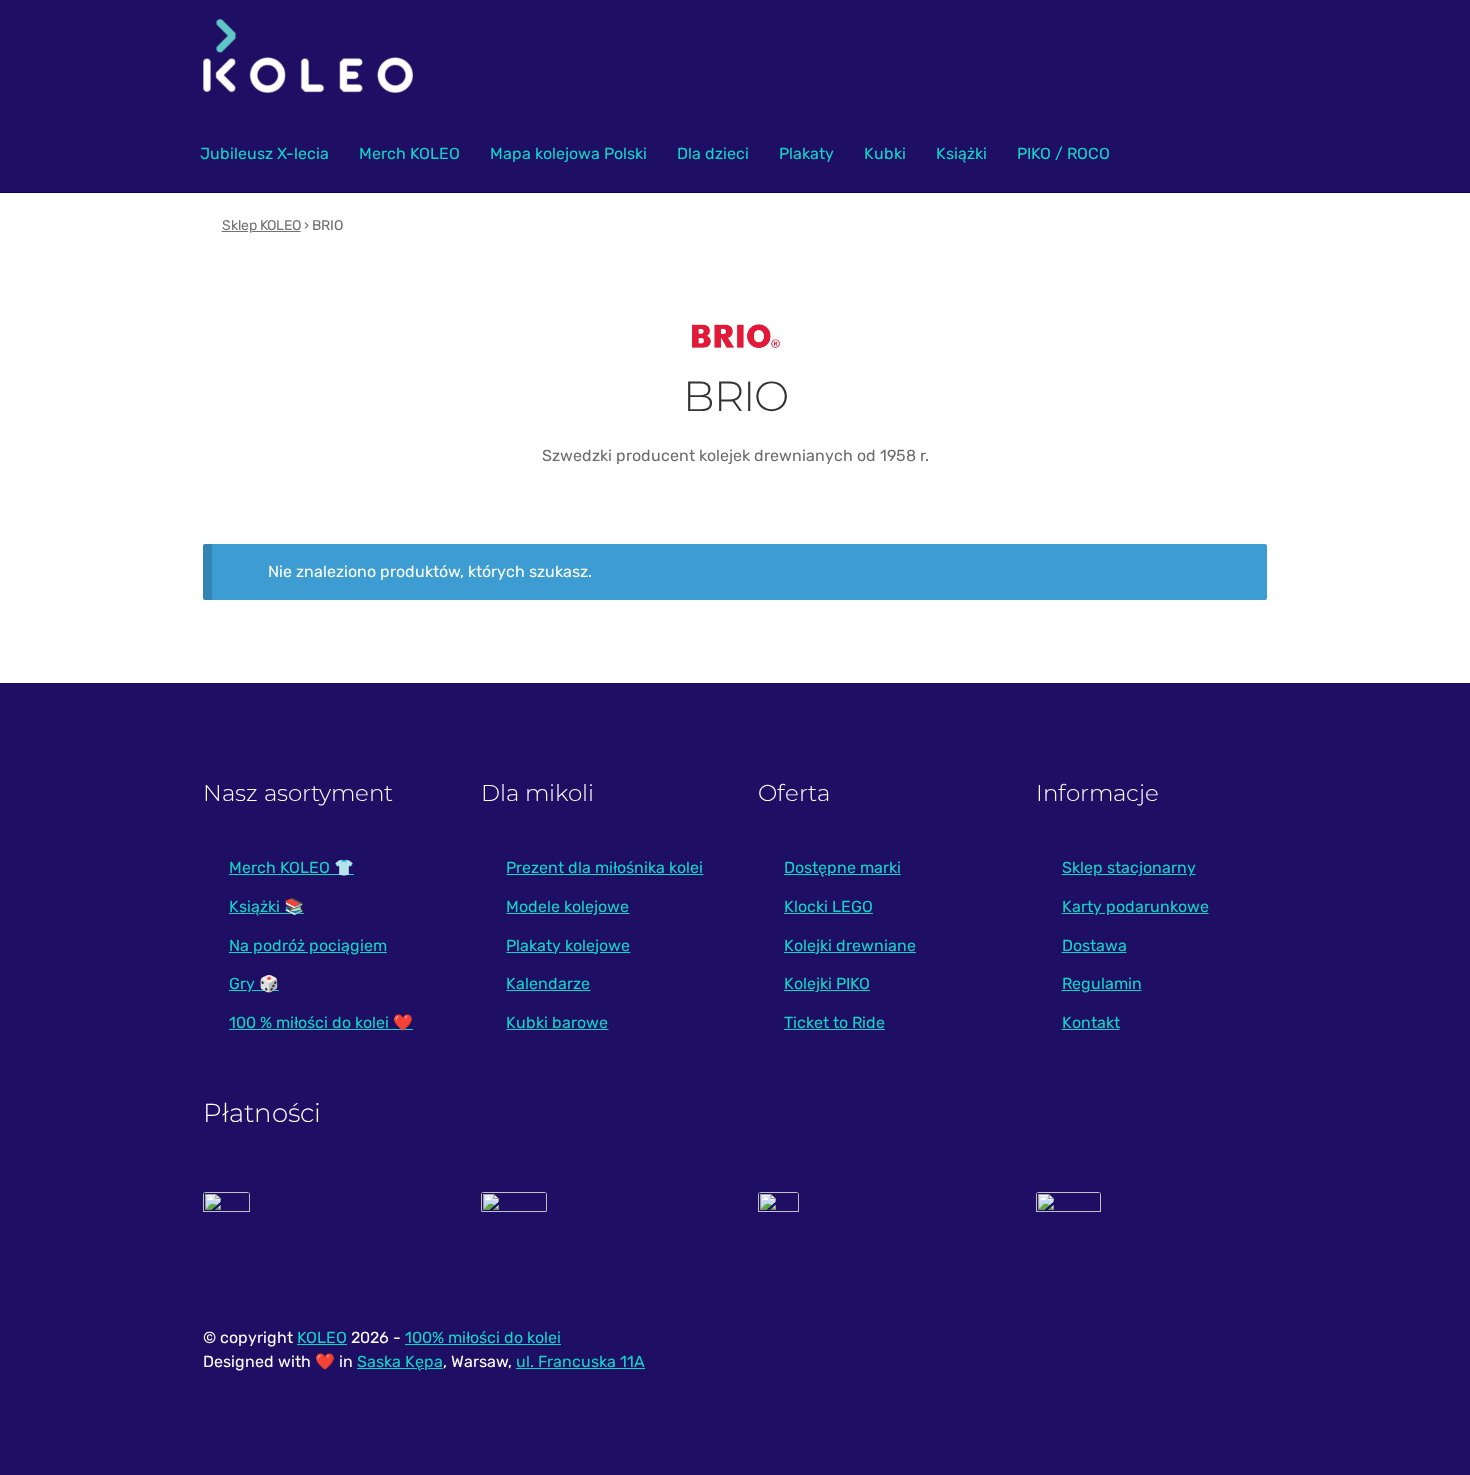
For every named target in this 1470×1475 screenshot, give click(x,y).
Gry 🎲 (254, 983)
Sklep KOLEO (261, 225)
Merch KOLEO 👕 (291, 867)
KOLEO (322, 1337)
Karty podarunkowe (1135, 906)
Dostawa (1094, 945)
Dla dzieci (713, 153)
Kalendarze (548, 983)
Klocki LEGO (828, 906)
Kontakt (1091, 1022)
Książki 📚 (266, 906)
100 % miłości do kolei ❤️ (321, 1022)
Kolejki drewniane (850, 945)
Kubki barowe (557, 1022)
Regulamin (1102, 983)
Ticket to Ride (834, 1022)
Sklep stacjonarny (1129, 867)
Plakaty (806, 153)
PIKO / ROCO (1063, 153)
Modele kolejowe (567, 906)
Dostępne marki (842, 867)
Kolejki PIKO (827, 983)
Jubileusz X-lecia (264, 153)
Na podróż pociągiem (308, 945)
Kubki (885, 153)
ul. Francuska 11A (580, 1361)
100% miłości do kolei (483, 1337)
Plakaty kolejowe (568, 945)
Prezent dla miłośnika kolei (604, 867)
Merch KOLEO (409, 153)
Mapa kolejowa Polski (568, 153)
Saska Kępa (400, 1361)
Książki (961, 153)
